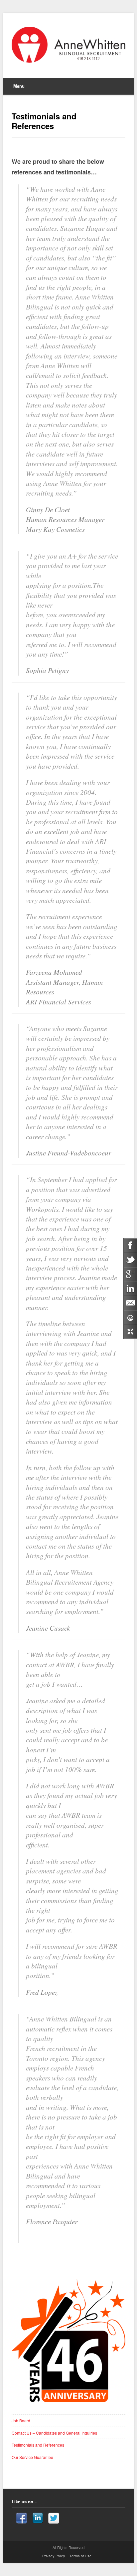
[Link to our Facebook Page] (21, 2519)
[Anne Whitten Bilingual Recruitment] (68, 45)
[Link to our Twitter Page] (54, 2519)
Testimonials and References (38, 2445)
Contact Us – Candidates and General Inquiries (54, 2433)
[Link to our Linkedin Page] (38, 2519)
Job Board (21, 2420)
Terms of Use (80, 2556)
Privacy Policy (54, 2556)
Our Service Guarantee (32, 2457)
